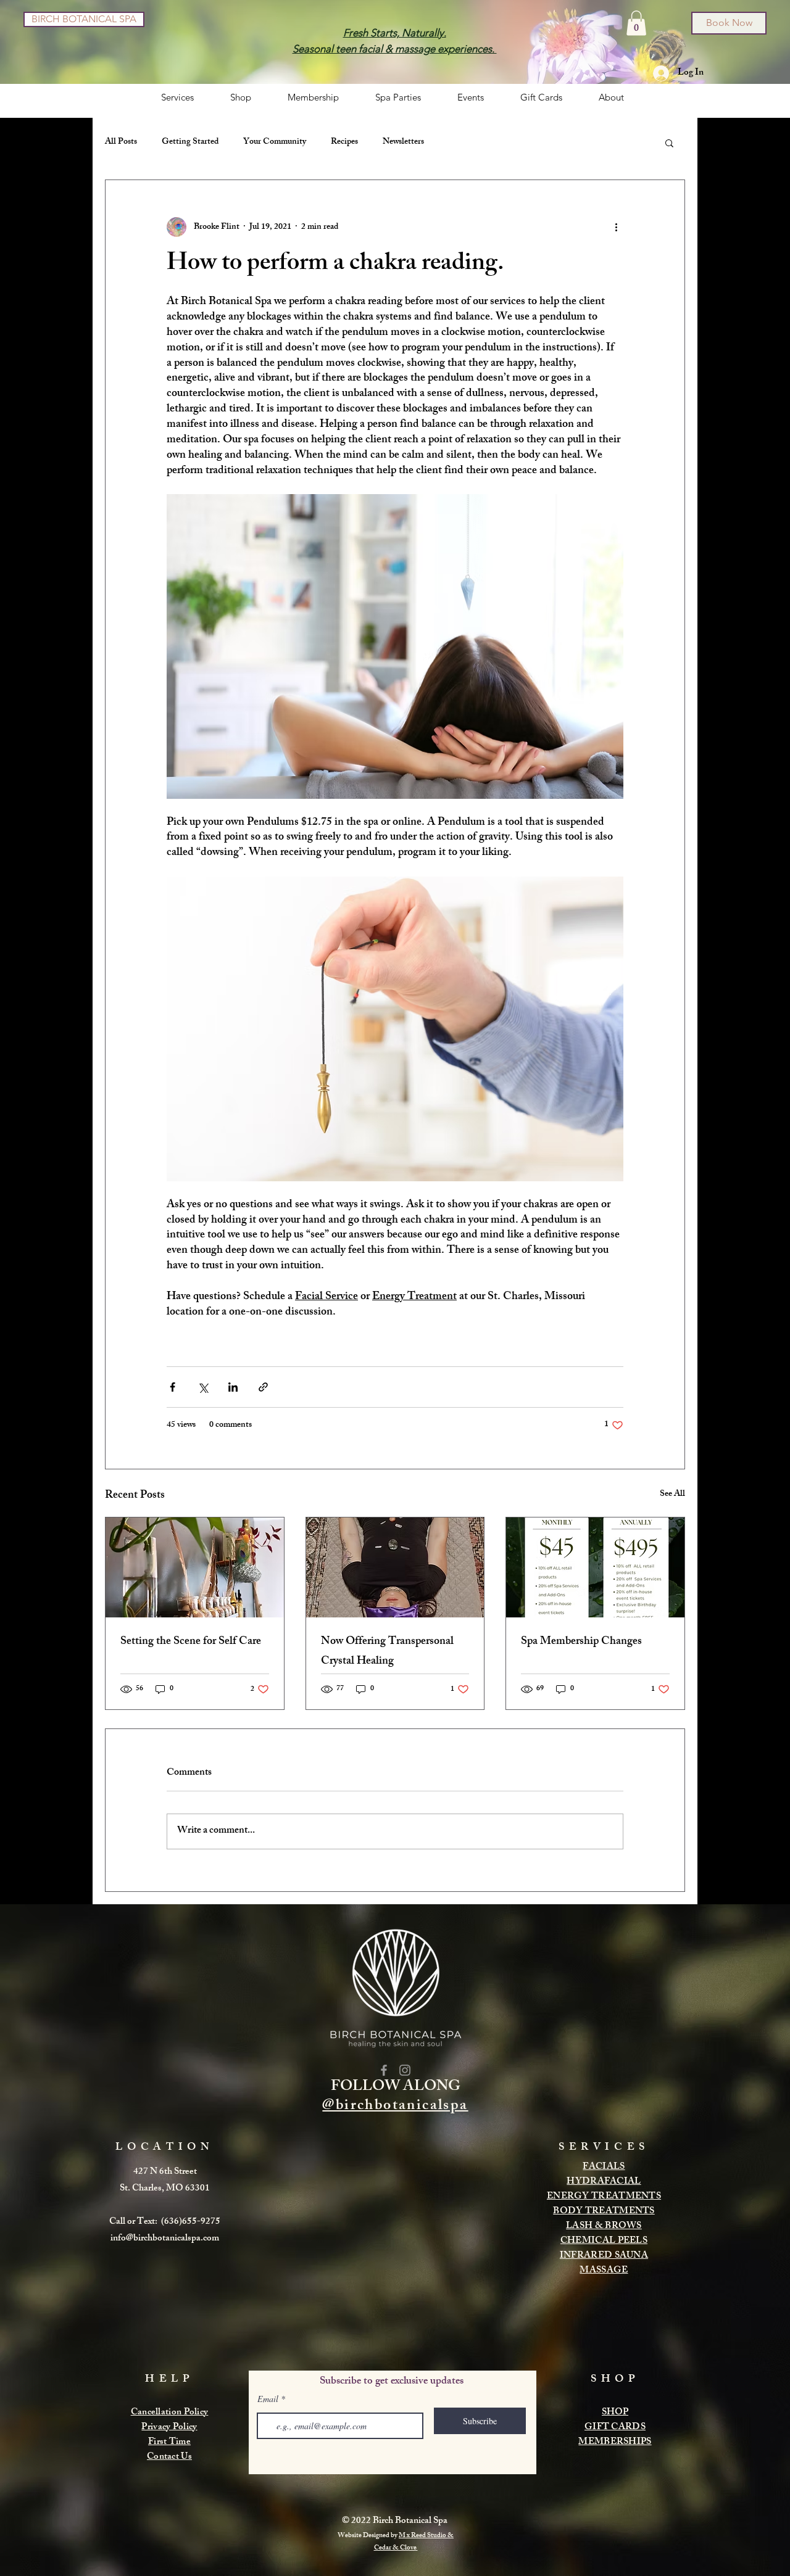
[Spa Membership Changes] (595, 1567)
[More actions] (616, 227)
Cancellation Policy (170, 2413)
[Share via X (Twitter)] (203, 1387)
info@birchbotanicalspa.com (165, 2239)
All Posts (121, 142)
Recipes (344, 142)
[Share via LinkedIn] (233, 1387)
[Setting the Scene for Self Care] (195, 1567)
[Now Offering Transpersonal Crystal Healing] (395, 1567)
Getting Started (190, 142)
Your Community (275, 142)
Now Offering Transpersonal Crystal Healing (387, 1652)
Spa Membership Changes (581, 1642)
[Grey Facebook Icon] (384, 2070)
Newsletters (403, 142)
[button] (636, 23)
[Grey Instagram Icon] (405, 2070)
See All (672, 1495)
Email (268, 2399)
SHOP (615, 2413)
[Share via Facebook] (173, 1387)
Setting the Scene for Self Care (191, 1642)
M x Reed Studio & (426, 2536)
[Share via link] (263, 1387)
